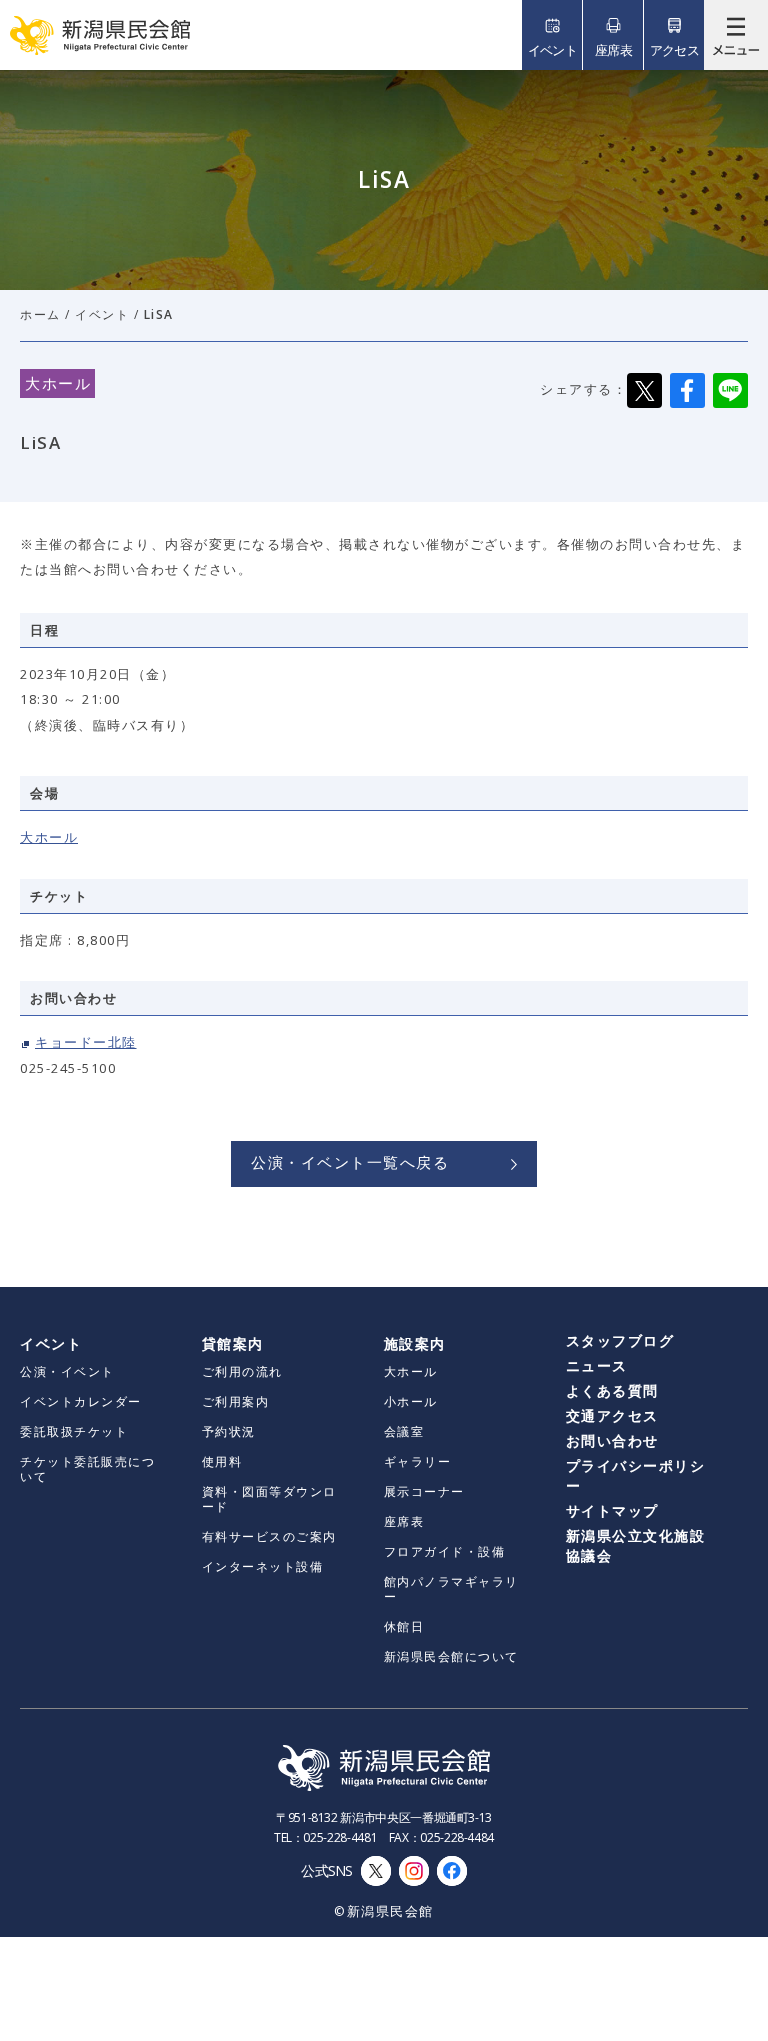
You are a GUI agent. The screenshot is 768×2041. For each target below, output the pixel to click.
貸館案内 (233, 1343)
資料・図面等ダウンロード (269, 1499)
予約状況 (229, 1431)
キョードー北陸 (86, 1042)
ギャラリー (418, 1461)
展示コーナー (424, 1491)
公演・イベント (67, 1371)
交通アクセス (612, 1415)
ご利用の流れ (242, 1371)
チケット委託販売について (87, 1469)
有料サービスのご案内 (269, 1536)
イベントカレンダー (81, 1401)
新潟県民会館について (451, 1656)
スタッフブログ (620, 1340)
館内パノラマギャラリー (451, 1589)
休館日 (404, 1626)
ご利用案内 (236, 1401)
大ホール (49, 837)
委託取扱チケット (74, 1431)
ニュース (597, 1365)
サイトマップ (612, 1510)
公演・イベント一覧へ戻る (350, 1162)
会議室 (404, 1431)
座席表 (404, 1521)
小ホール (411, 1401)
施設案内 (415, 1343)
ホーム (40, 314)
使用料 (222, 1461)
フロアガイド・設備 (445, 1551)
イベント (102, 314)
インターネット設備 (263, 1566)
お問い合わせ (612, 1440)
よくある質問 (612, 1390)
